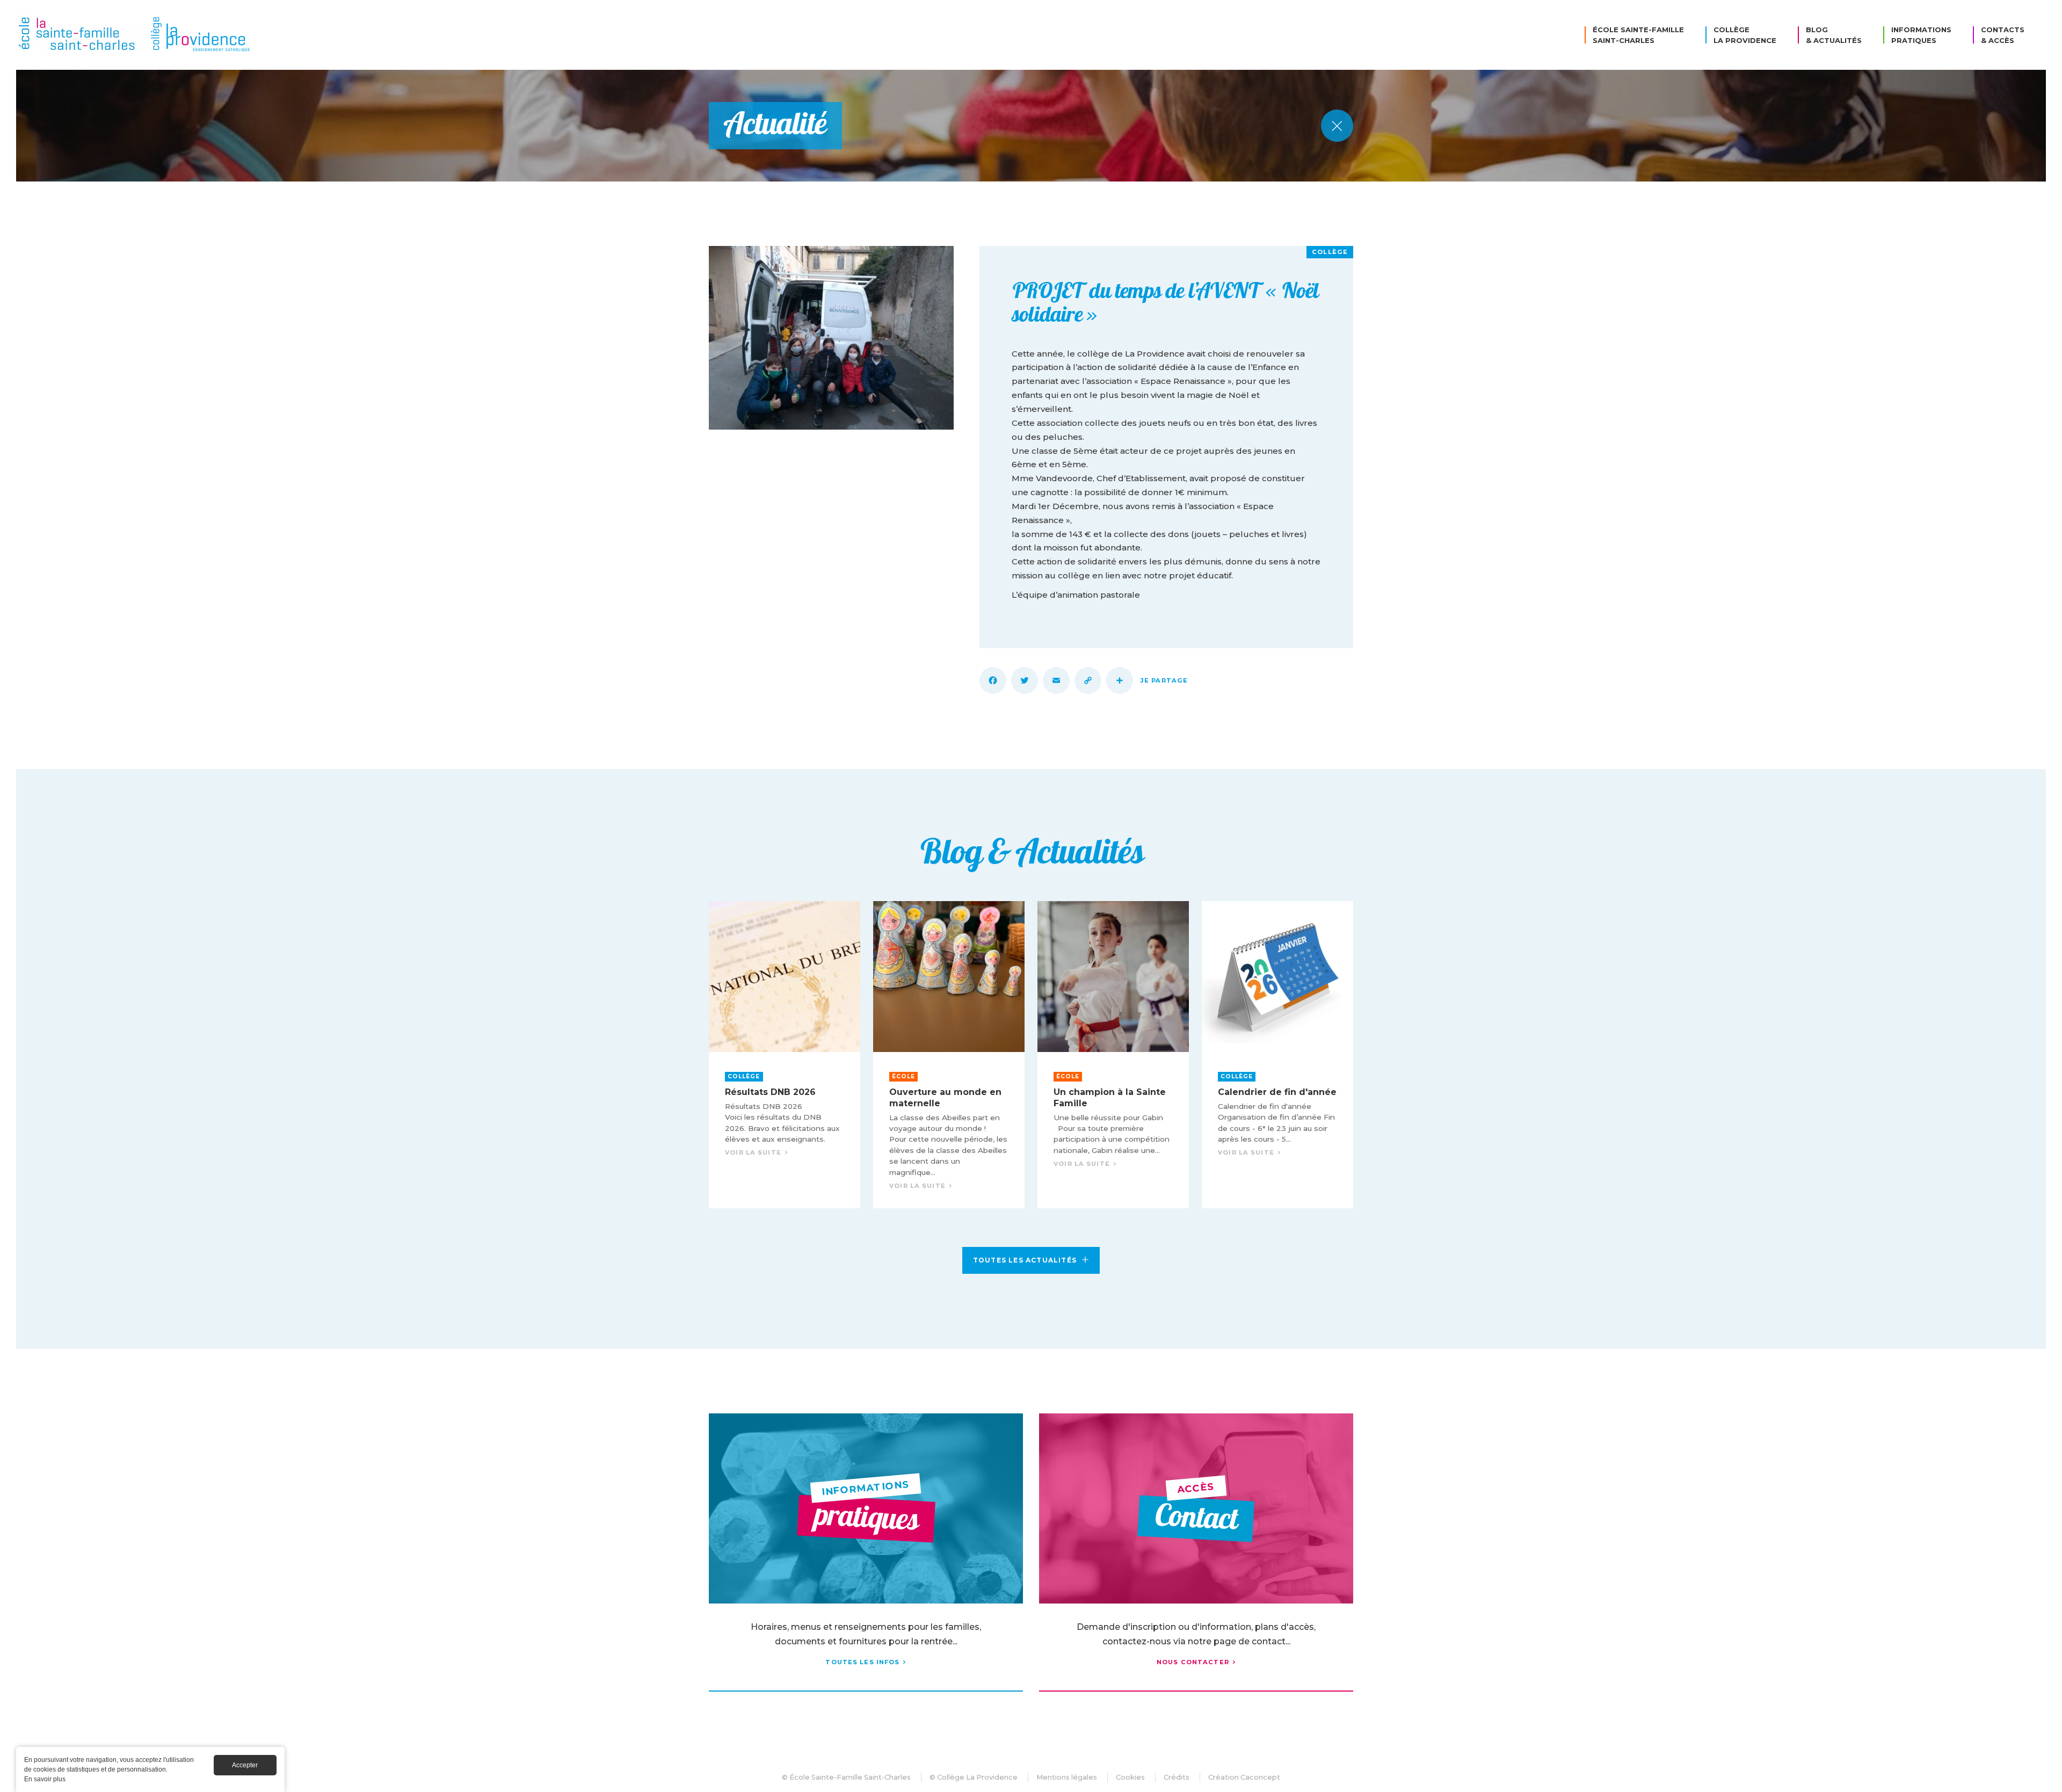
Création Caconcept (1244, 1777)
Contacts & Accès (2003, 35)
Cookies (1130, 1777)
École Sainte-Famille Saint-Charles (1638, 35)
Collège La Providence (1745, 35)
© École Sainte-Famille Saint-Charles (846, 1777)
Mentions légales (1067, 1777)
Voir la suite (785, 1055)
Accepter (245, 1765)
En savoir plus (45, 1779)
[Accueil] (137, 35)
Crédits (1177, 1777)
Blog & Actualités (1834, 35)
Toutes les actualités (1025, 1260)
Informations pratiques (1921, 35)
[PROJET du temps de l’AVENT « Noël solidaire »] (831, 338)
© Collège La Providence (974, 1777)
